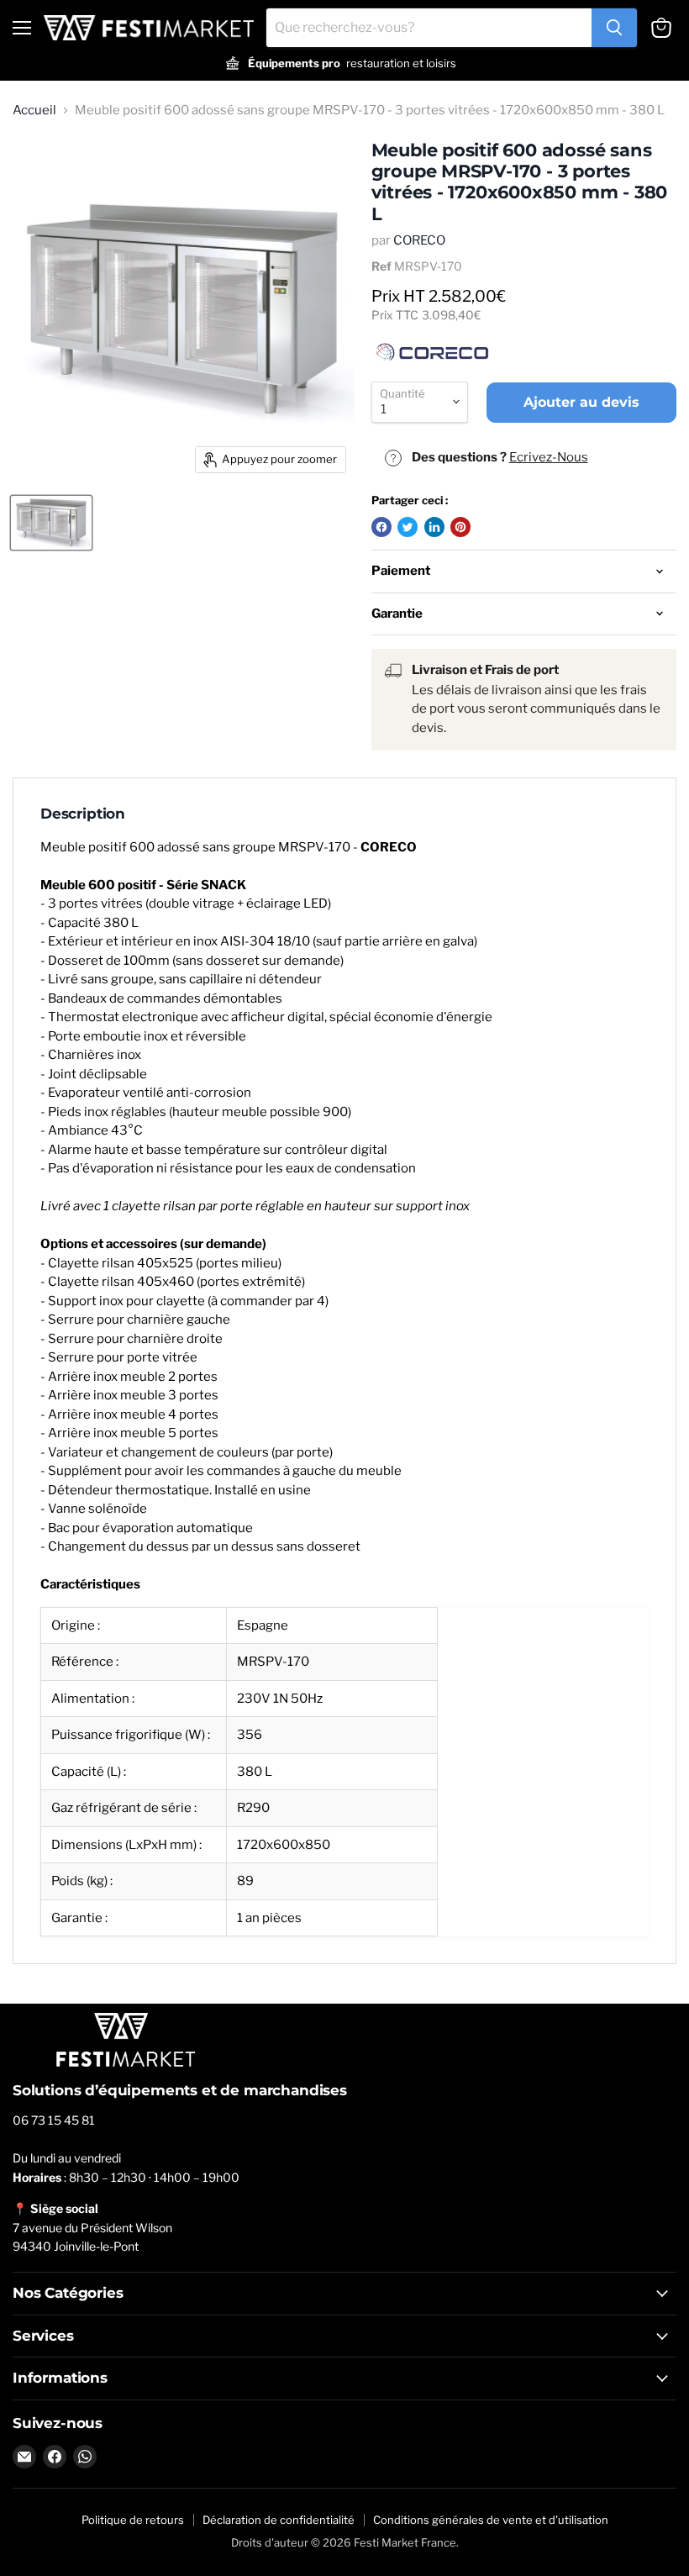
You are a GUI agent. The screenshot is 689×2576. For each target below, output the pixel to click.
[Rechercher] (614, 28)
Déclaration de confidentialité (279, 2520)
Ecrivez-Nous (549, 457)
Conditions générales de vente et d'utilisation (491, 2520)
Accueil (34, 111)
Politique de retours (133, 2520)
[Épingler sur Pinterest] (460, 527)
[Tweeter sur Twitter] (408, 527)
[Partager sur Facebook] (381, 527)
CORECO (419, 240)
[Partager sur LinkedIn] (434, 527)
